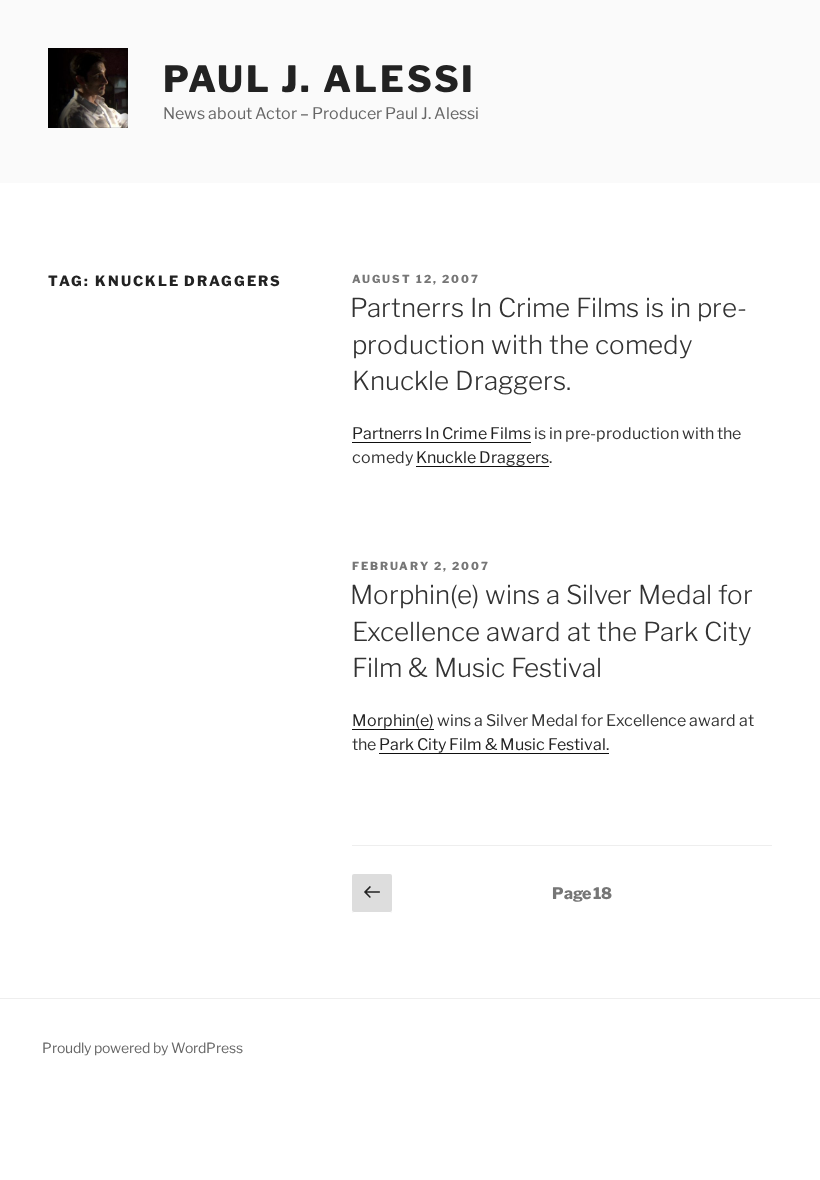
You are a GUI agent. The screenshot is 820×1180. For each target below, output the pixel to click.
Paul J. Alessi (319, 79)
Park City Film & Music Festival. (494, 744)
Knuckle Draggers (482, 457)
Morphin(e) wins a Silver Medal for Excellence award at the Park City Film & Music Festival (551, 631)
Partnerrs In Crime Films (441, 433)
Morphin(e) (393, 720)
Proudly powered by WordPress (142, 1047)
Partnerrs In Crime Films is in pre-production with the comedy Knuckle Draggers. (548, 344)
